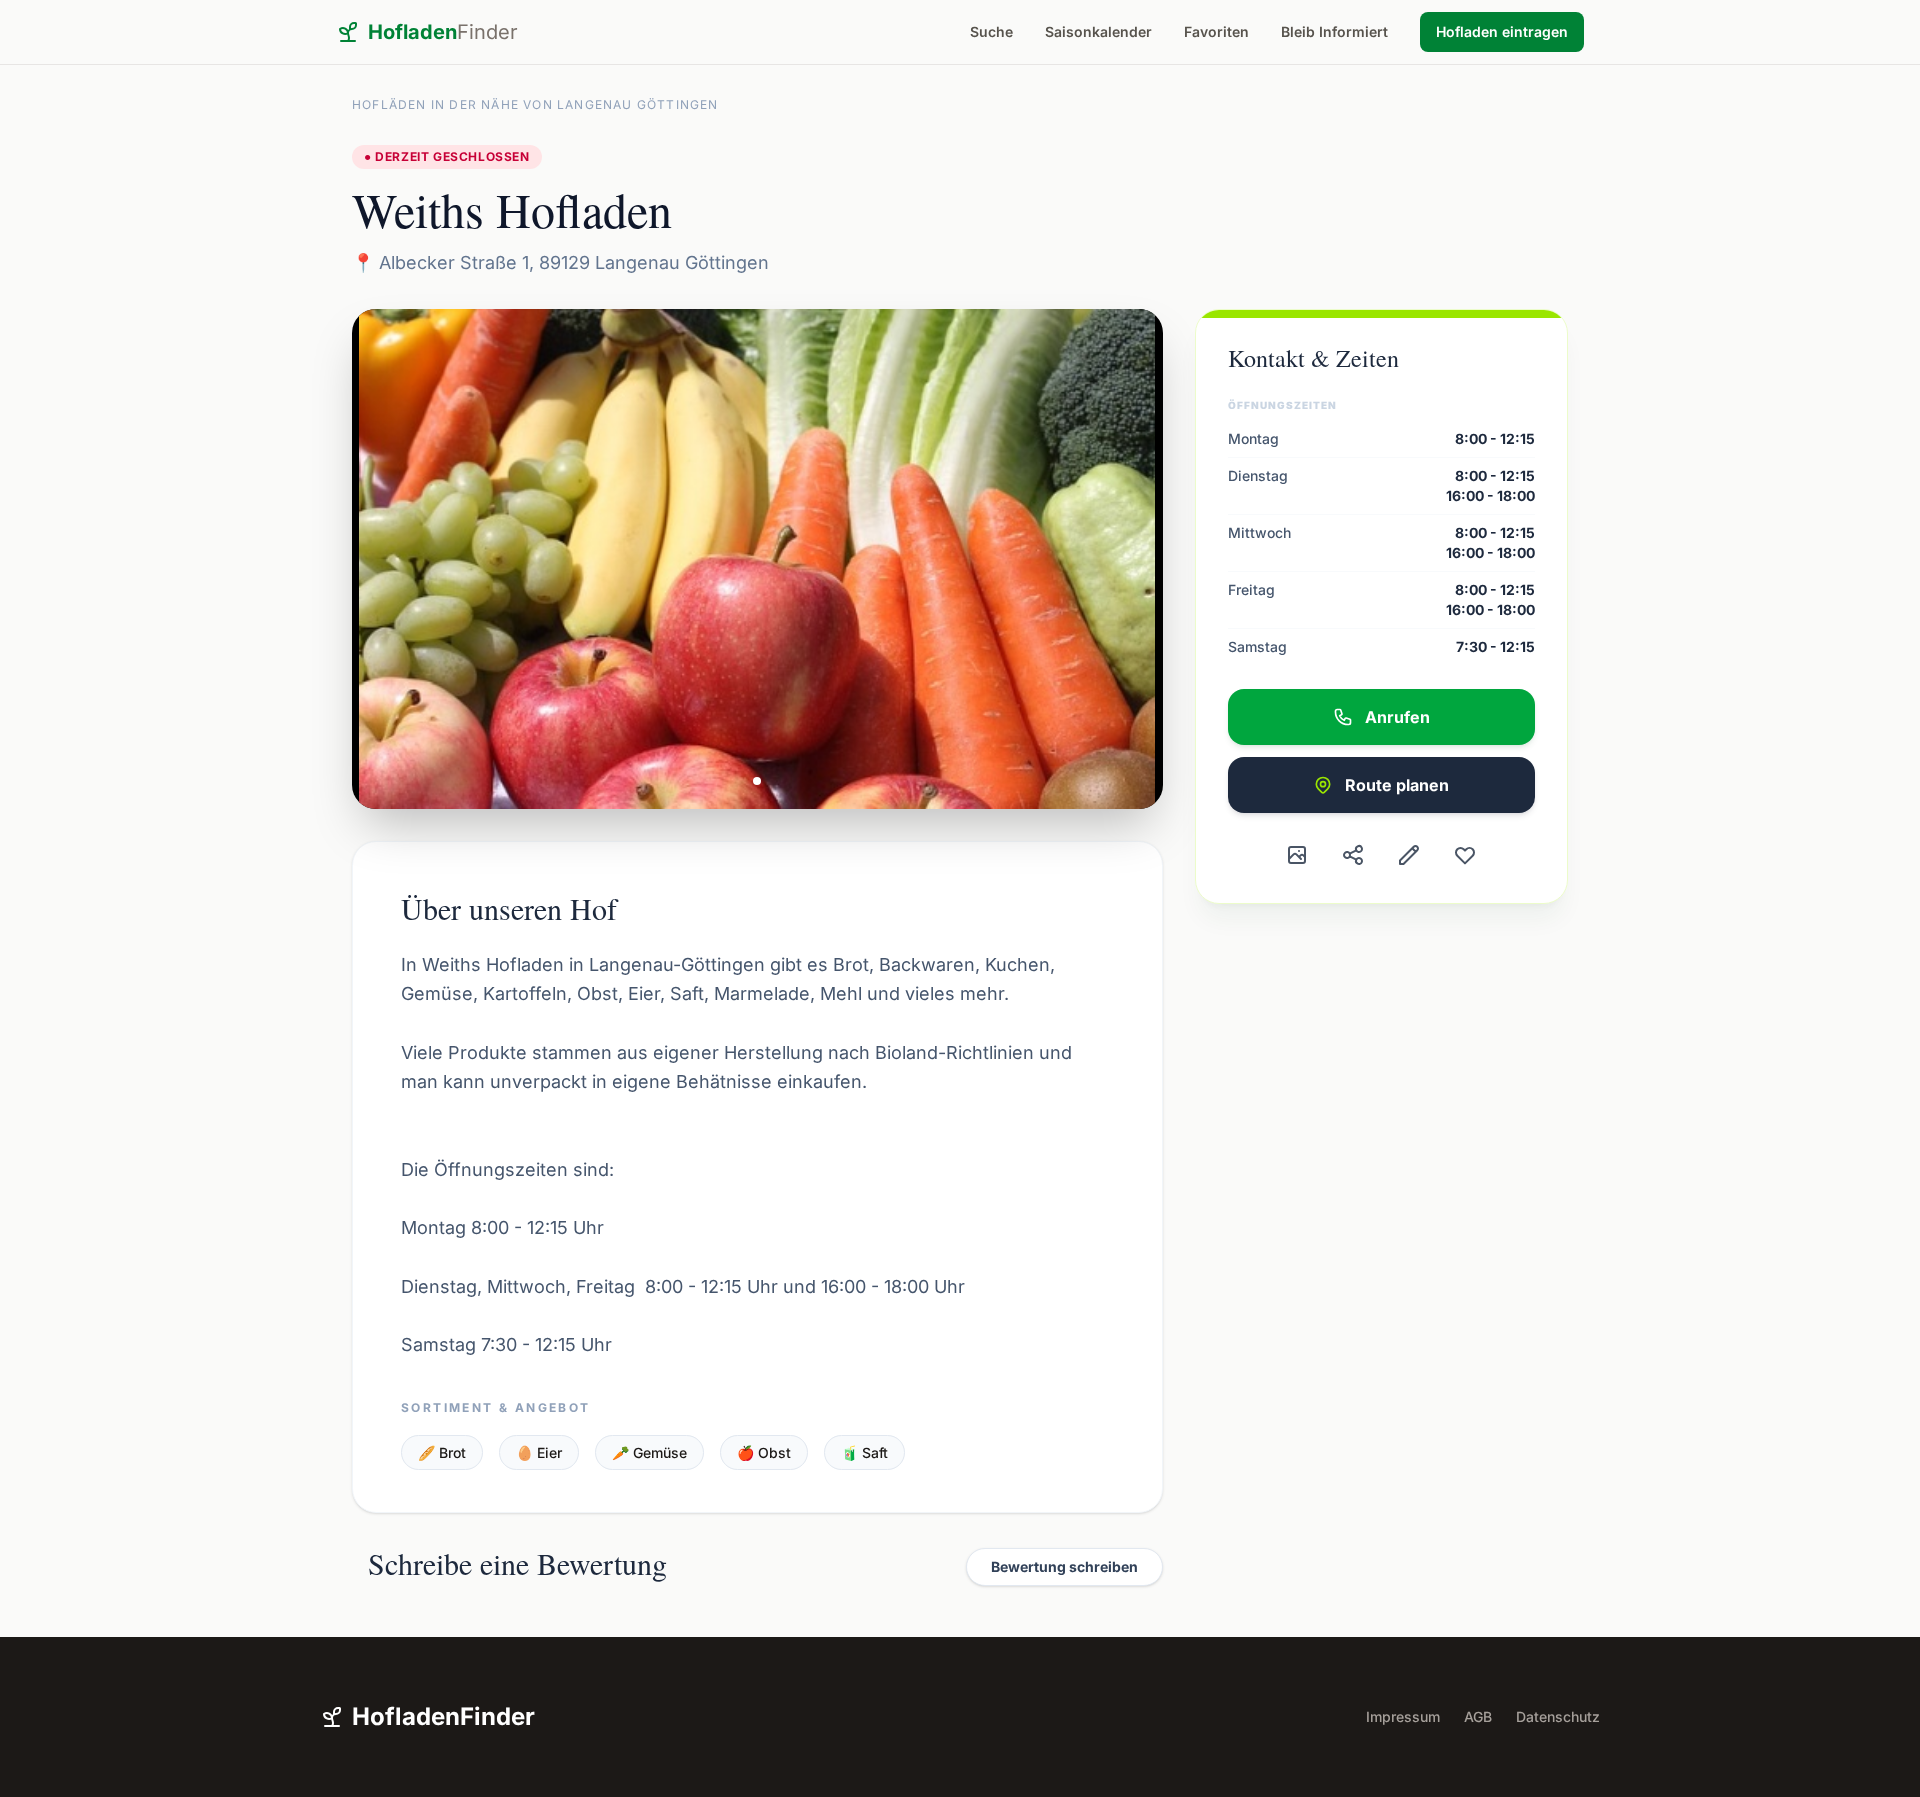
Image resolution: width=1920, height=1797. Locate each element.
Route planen (1397, 785)
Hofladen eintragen (1502, 31)
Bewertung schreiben (1064, 1566)
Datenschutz (1558, 1716)
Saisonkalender (1098, 31)
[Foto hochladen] (1297, 855)
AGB (1478, 1716)
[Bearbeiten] (1409, 855)
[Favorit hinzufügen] (1465, 855)
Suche (991, 31)
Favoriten (1216, 31)
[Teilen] (1353, 855)
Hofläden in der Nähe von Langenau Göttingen (535, 104)
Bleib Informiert (1334, 31)
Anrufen (1397, 717)
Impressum (1403, 1716)
